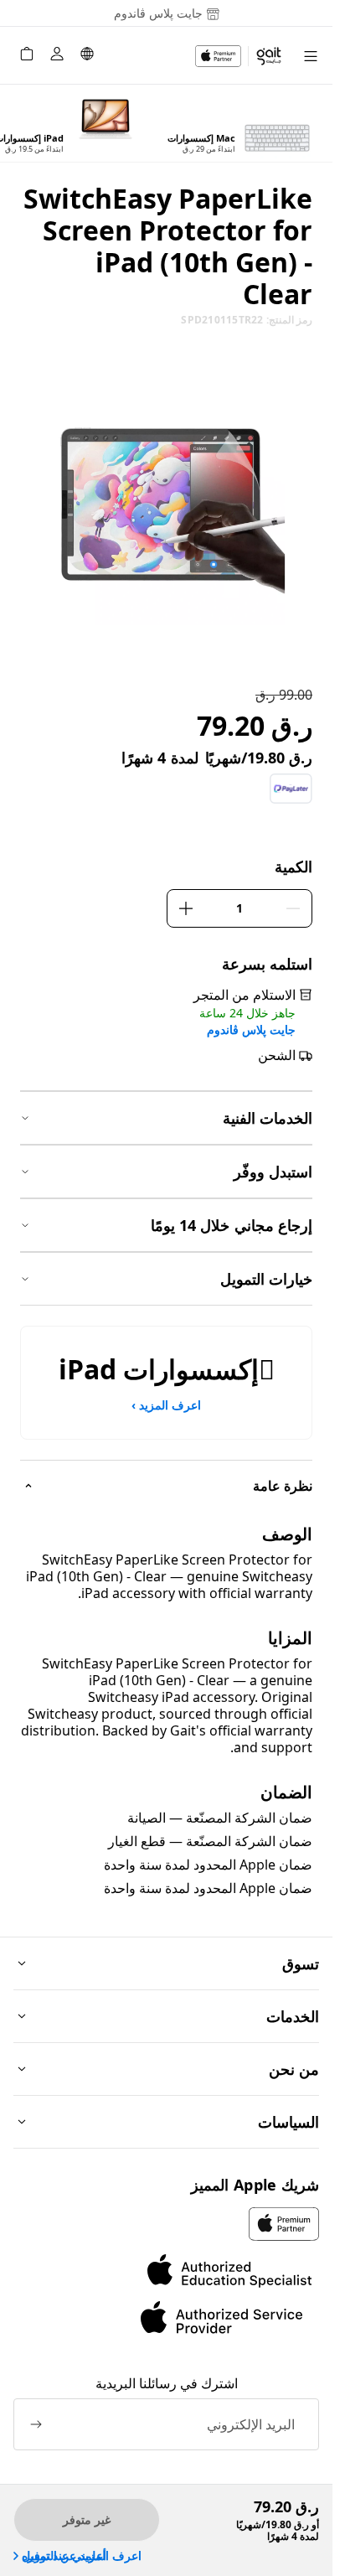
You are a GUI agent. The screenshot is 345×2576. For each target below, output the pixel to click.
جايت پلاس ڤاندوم (251, 1030)
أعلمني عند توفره (64, 2556)
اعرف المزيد (166, 1405)
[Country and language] (87, 56)
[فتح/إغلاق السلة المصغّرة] (27, 56)
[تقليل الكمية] (293, 908)
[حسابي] (57, 56)
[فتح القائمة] (311, 56)
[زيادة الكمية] (186, 908)
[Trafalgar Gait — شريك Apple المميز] (239, 56)
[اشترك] (36, 2424)
